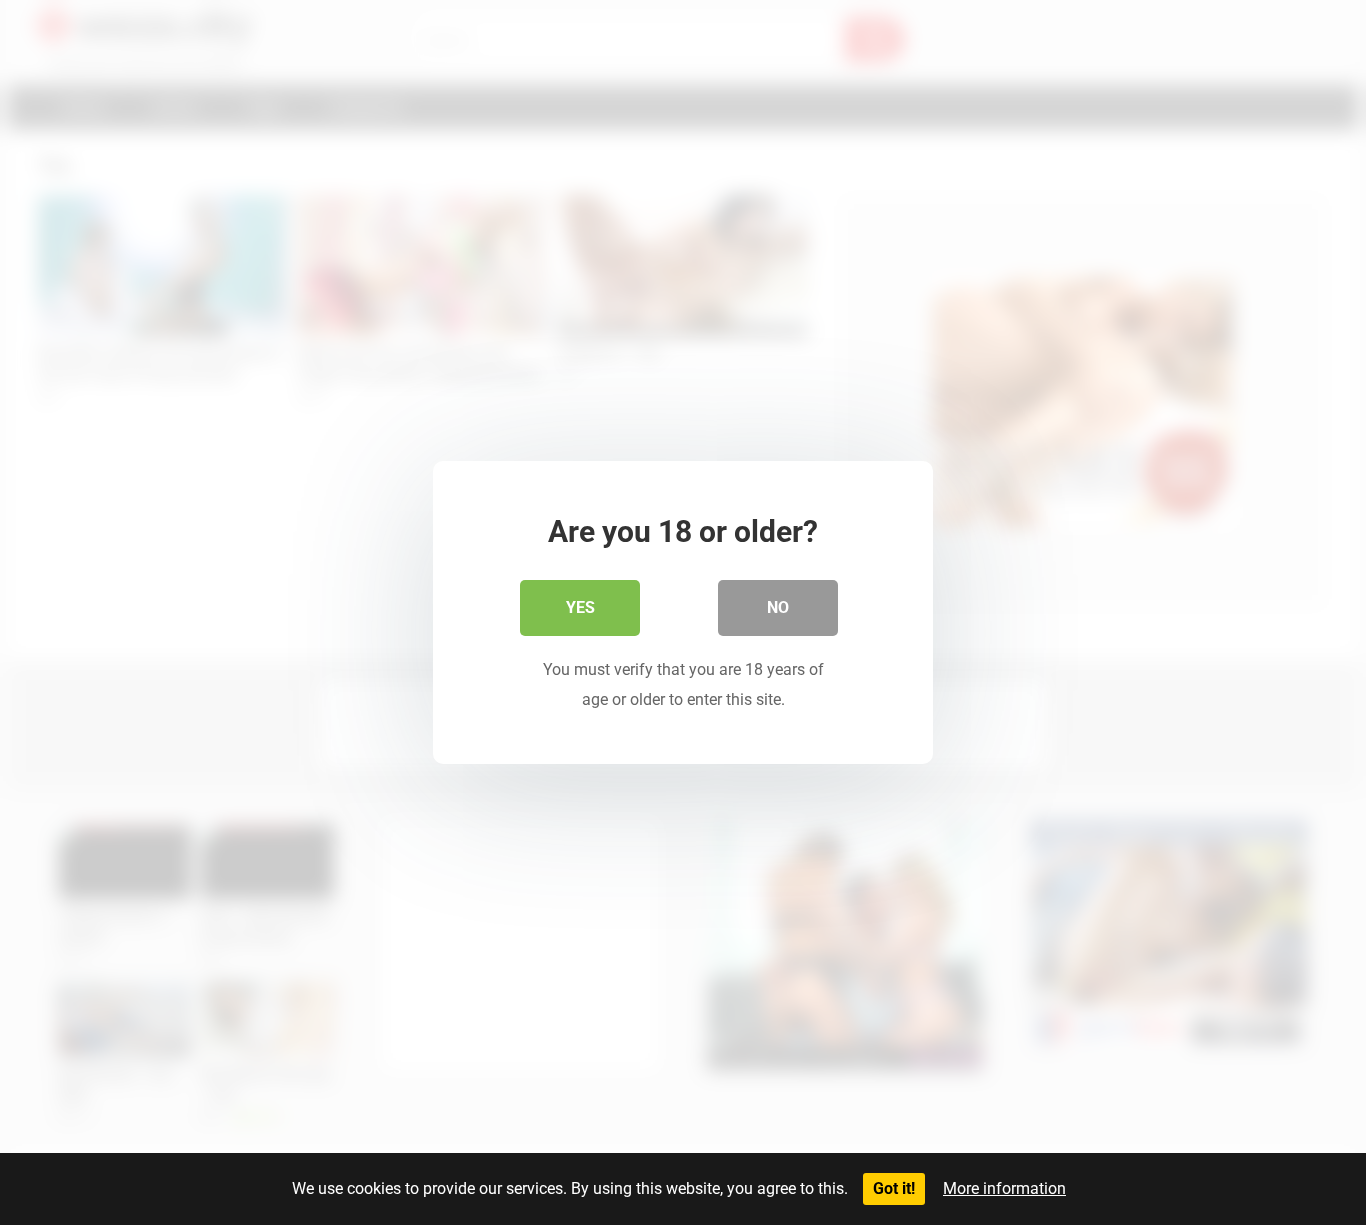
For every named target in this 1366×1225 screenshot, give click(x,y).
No (778, 607)
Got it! (894, 1188)
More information (1004, 1188)
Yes (580, 607)
